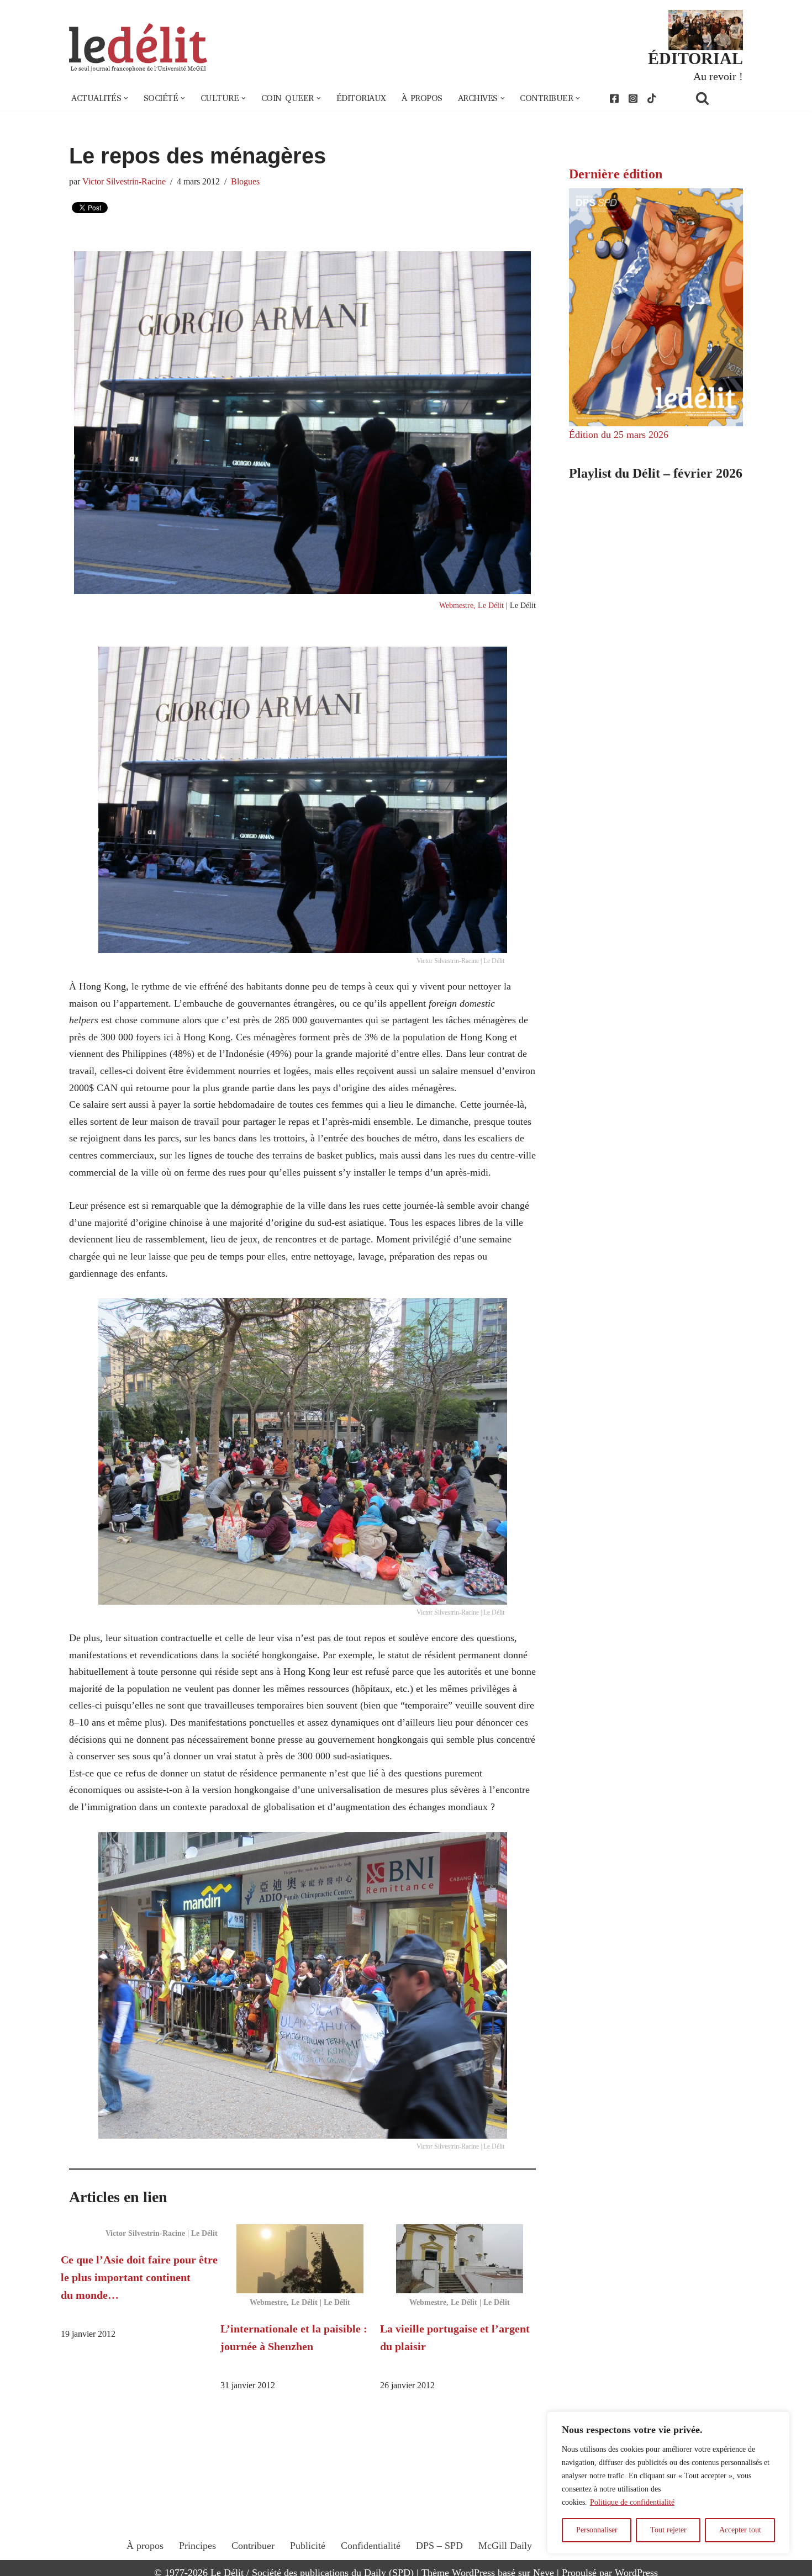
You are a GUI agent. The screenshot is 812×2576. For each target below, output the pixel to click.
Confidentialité (371, 2546)
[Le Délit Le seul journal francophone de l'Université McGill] (138, 48)
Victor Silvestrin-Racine (124, 182)
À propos (422, 98)
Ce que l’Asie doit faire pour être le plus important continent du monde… (139, 2277)
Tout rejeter (668, 2530)
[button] (126, 98)
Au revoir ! (718, 76)
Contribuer (253, 2546)
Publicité (308, 2546)
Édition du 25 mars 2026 (619, 435)
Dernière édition (616, 174)
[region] (668, 2483)
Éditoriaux (361, 98)
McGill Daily (505, 2546)
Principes (197, 2546)
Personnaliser (597, 2530)
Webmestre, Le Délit (471, 605)
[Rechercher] (716, 98)
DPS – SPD (439, 2546)
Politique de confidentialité (632, 2502)
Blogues (245, 182)
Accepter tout (740, 2530)
